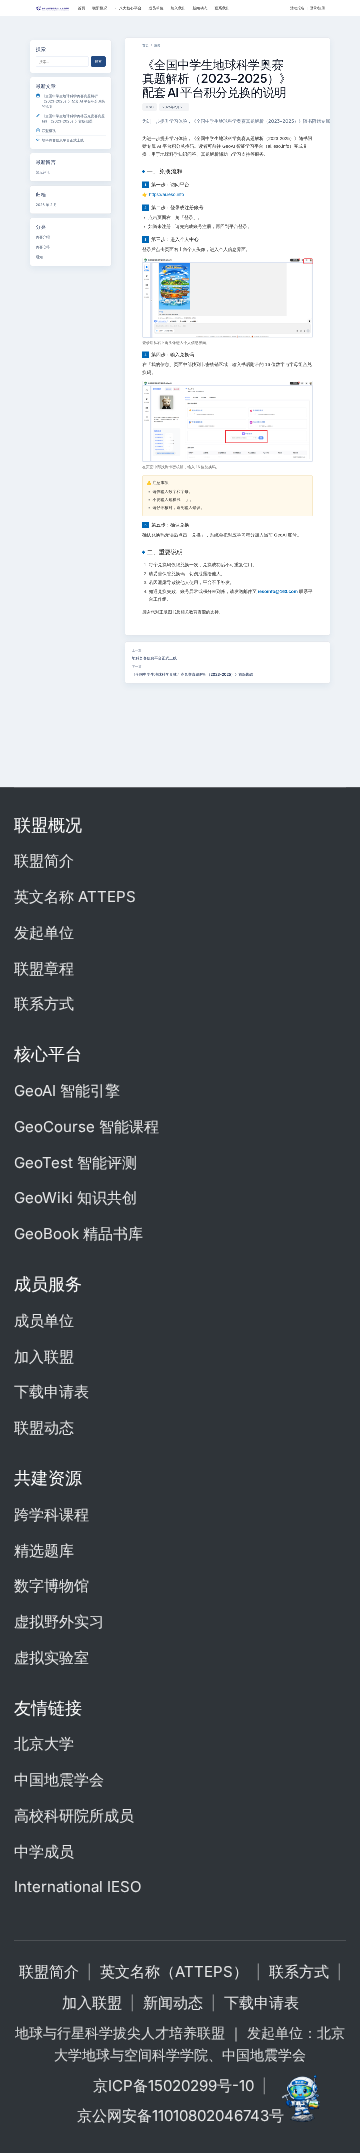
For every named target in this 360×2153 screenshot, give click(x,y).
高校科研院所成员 (74, 1815)
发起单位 (44, 932)
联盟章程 (44, 968)
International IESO (77, 1886)
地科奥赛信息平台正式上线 (154, 658)
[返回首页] (52, 8)
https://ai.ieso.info (166, 194)
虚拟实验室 (51, 1657)
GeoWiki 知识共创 (75, 1197)
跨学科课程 (51, 1514)
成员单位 (44, 1320)
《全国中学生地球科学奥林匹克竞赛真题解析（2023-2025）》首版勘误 (193, 674)
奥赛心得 (43, 247)
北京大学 (44, 1743)
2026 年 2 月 (46, 204)
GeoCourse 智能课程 (86, 1126)
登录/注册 (317, 8)
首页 (145, 45)
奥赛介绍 (43, 237)
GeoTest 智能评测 (75, 1162)
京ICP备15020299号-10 (173, 2085)
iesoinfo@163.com (278, 591)
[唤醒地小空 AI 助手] (304, 2097)
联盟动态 (44, 1427)
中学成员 (44, 1851)
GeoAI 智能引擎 (67, 1090)
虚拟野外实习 (59, 1621)
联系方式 (44, 1003)
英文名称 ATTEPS (75, 896)
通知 (39, 257)
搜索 (98, 61)
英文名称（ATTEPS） (174, 1971)
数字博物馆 (51, 1585)
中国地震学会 (59, 1779)
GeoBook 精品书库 (78, 1233)
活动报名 (297, 8)
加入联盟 (44, 1356)
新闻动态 (173, 2002)
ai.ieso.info (279, 146)
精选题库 (44, 1550)
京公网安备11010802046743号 (180, 2115)
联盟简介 (44, 860)
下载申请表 (51, 1391)
